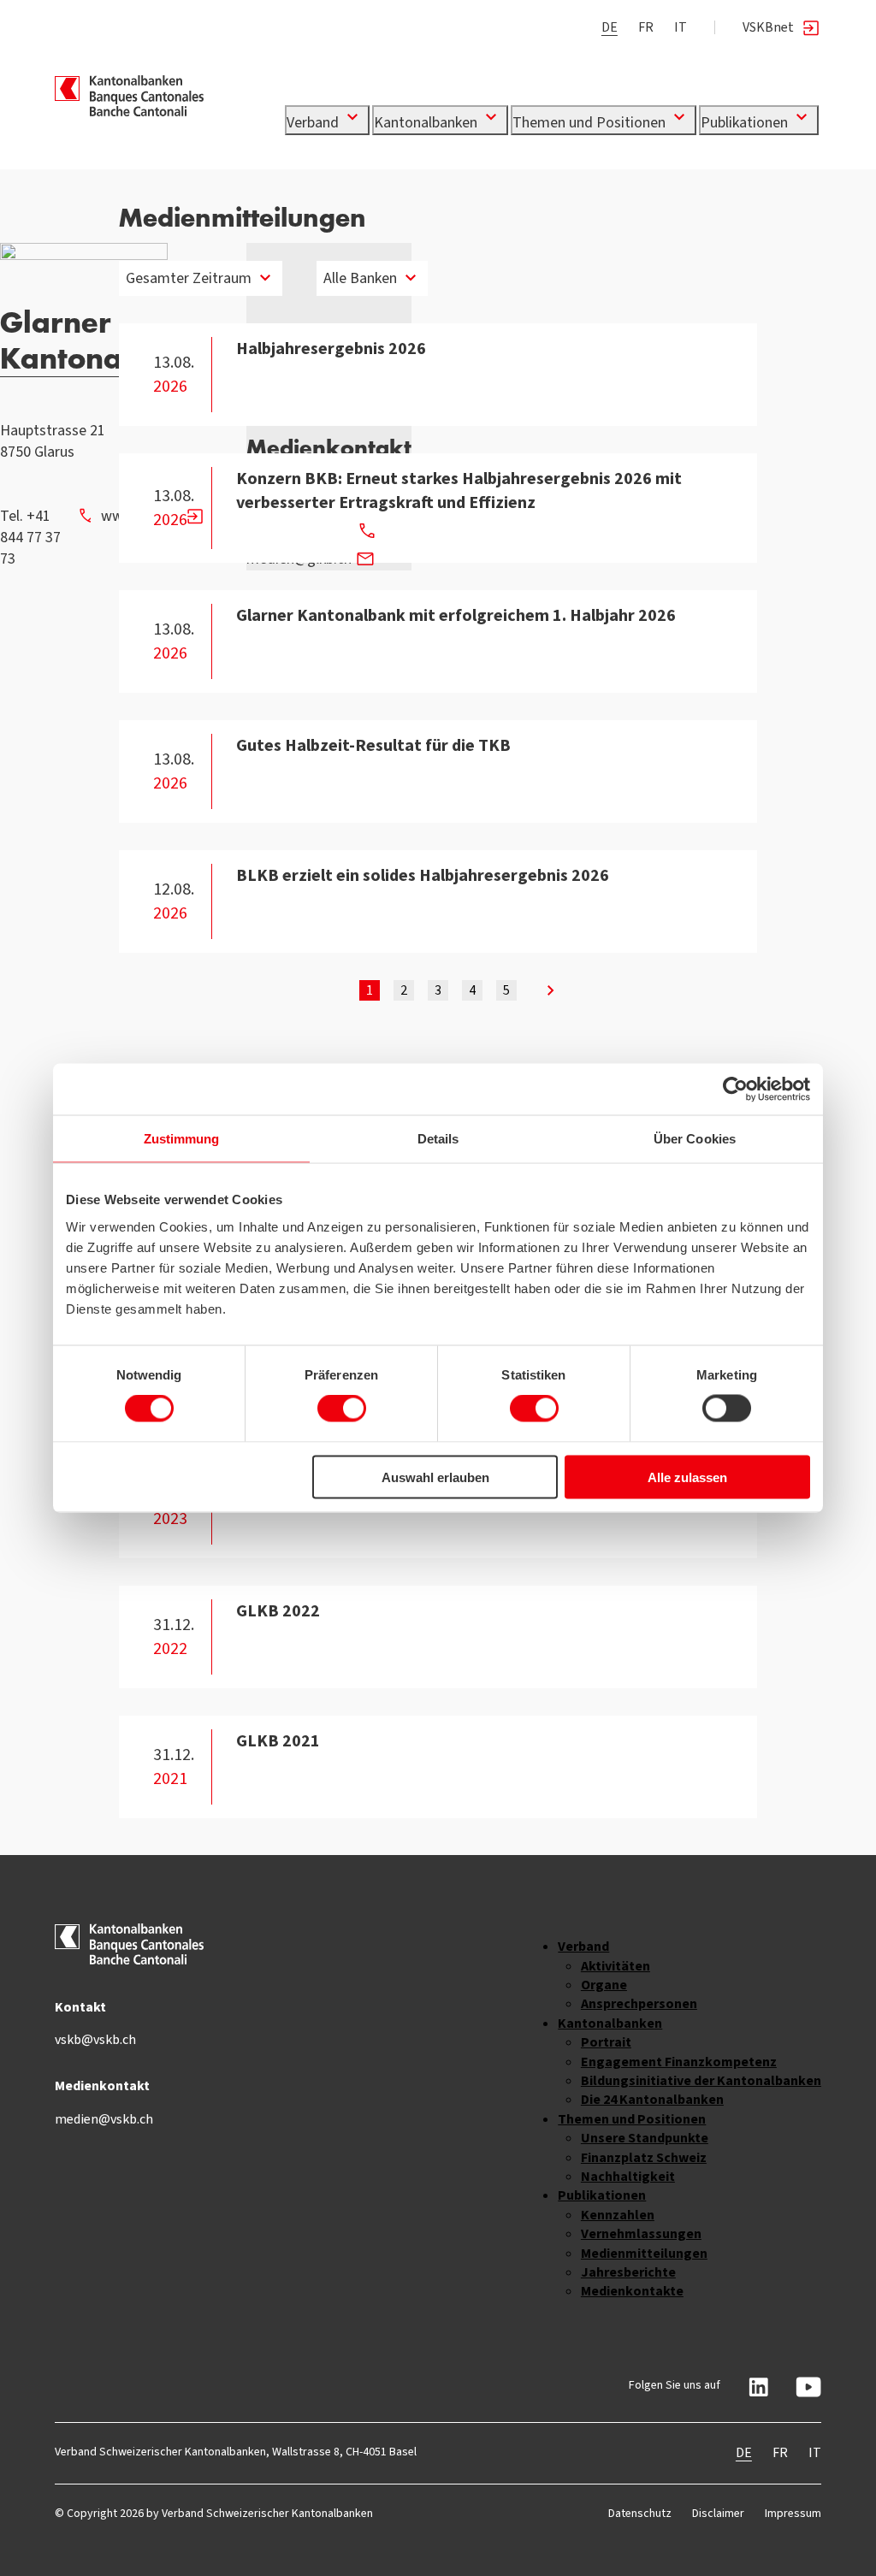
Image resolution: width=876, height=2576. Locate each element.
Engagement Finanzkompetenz (679, 2062)
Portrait (606, 2042)
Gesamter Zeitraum (189, 278)
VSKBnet (768, 27)
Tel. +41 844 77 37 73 (30, 537)
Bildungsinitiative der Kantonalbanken (701, 2080)
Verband (314, 122)
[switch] (342, 1409)
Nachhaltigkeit (628, 2176)
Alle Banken (360, 278)
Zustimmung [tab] (182, 1139)
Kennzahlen (618, 2215)
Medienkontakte (632, 2291)
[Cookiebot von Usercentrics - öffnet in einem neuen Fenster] (735, 1090)
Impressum (793, 2513)
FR (646, 27)
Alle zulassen (687, 1477)
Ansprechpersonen (639, 2003)
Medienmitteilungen (644, 2253)
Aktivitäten (616, 1966)
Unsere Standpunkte (645, 2138)
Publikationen (746, 122)
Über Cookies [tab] (695, 1139)
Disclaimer (718, 2513)
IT (681, 27)
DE (610, 27)
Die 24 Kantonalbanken (652, 2099)
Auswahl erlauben (435, 1477)
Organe (604, 1985)
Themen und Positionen (591, 122)
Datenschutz (640, 2513)
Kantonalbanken (427, 122)
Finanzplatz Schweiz (644, 2157)
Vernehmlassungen (641, 2233)
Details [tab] (438, 1139)
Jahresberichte (628, 2272)
